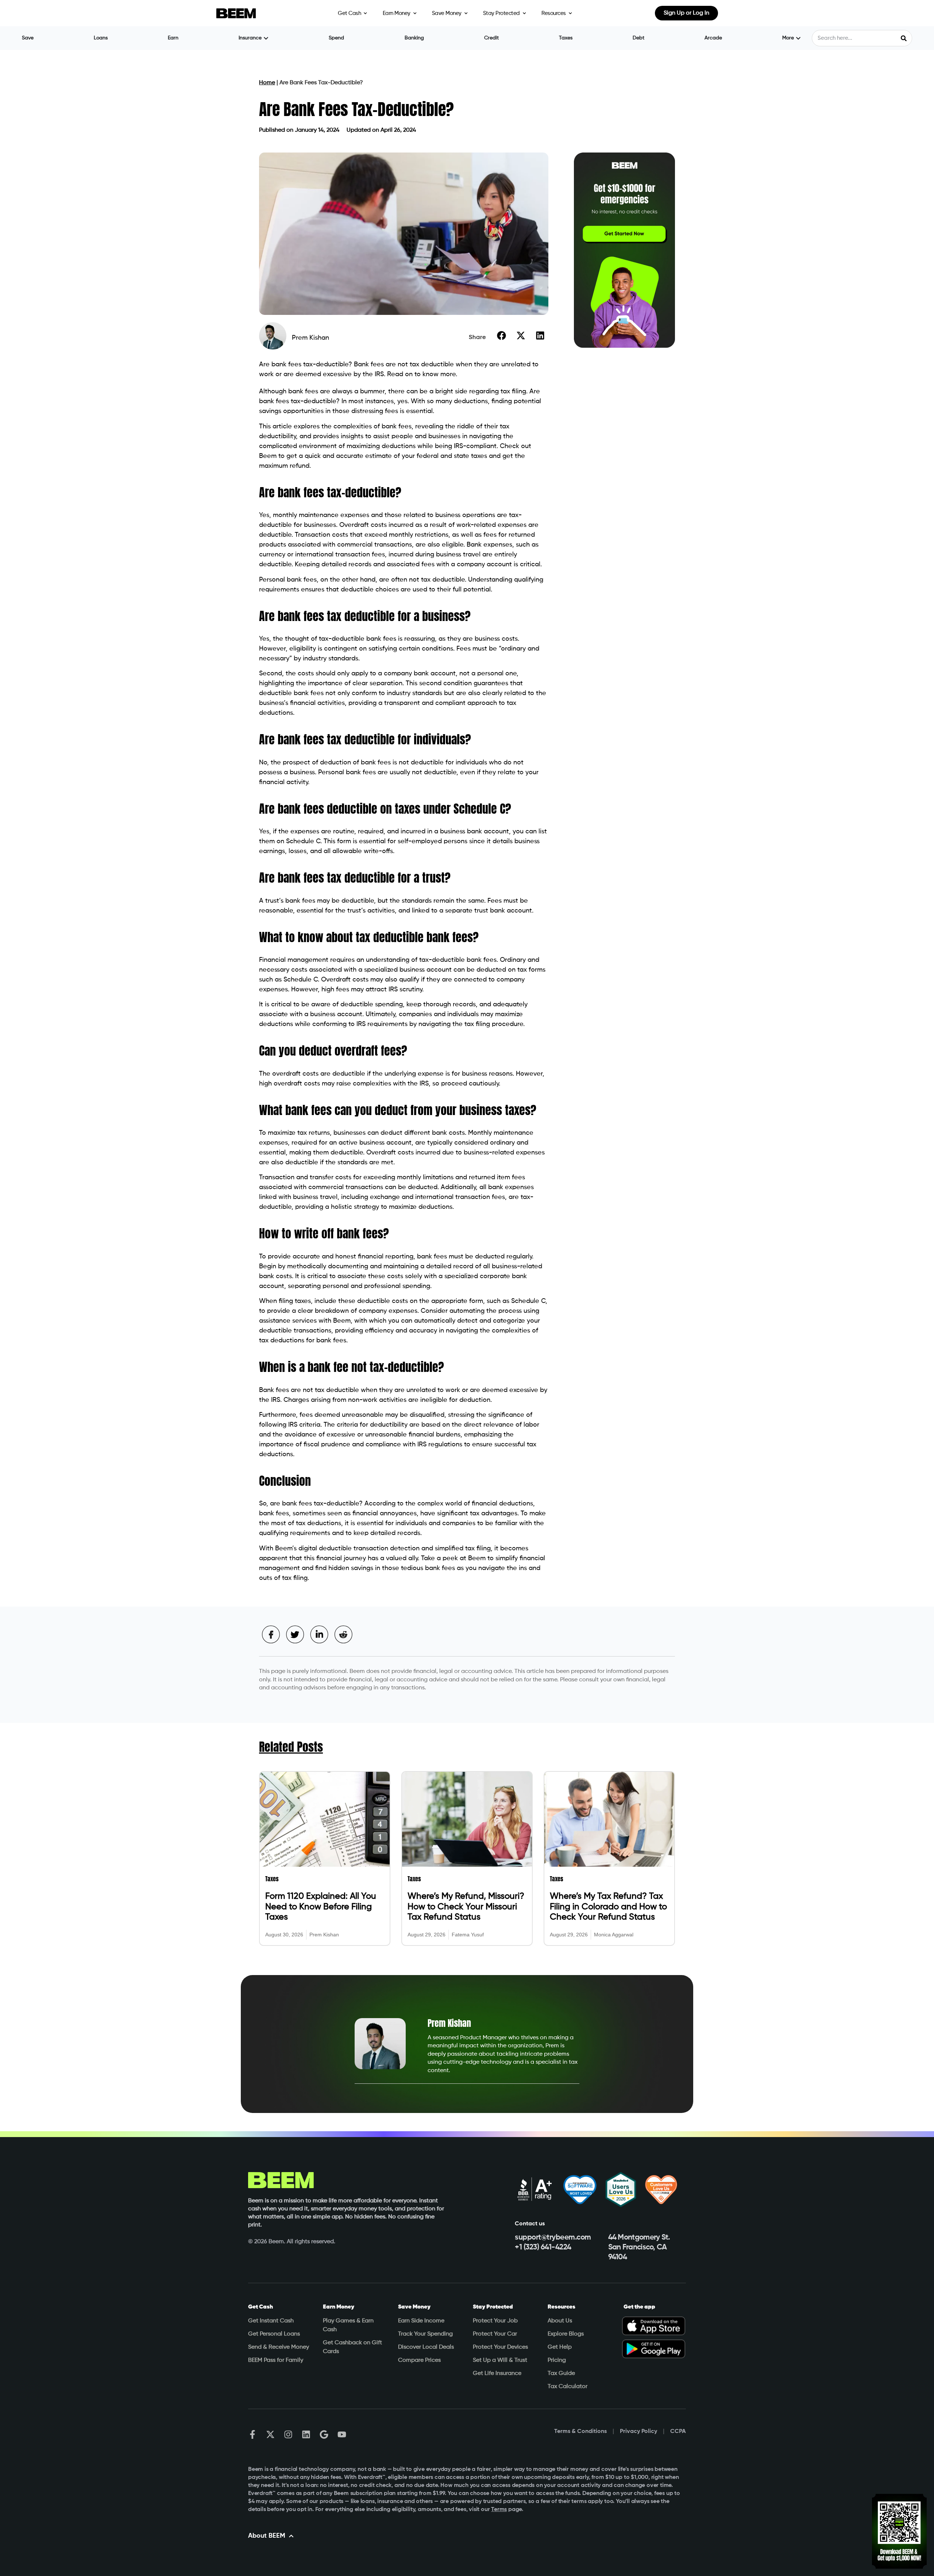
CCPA (678, 2432)
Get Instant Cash (271, 2321)
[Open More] (798, 38)
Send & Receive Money (279, 2347)
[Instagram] (288, 2434)
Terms (499, 2510)
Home (267, 83)
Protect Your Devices (500, 2347)
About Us (560, 2321)
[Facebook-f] (252, 2434)
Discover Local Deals (426, 2347)
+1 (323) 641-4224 (543, 2247)
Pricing (557, 2360)
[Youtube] (342, 2434)
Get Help (560, 2347)
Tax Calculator (568, 2387)
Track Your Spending (425, 2334)
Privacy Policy (638, 2432)
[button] (501, 335)
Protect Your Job (495, 2321)
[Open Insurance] (266, 38)
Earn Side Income (421, 2321)
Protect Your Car (495, 2334)
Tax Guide (561, 2373)
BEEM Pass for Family (276, 2360)
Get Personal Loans (274, 2334)
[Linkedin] (306, 2434)
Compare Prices (419, 2360)
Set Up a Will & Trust (500, 2360)
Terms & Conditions (580, 2432)
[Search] (904, 38)
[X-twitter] (270, 2434)
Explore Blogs (566, 2334)
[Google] (324, 2434)
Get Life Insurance (497, 2373)
